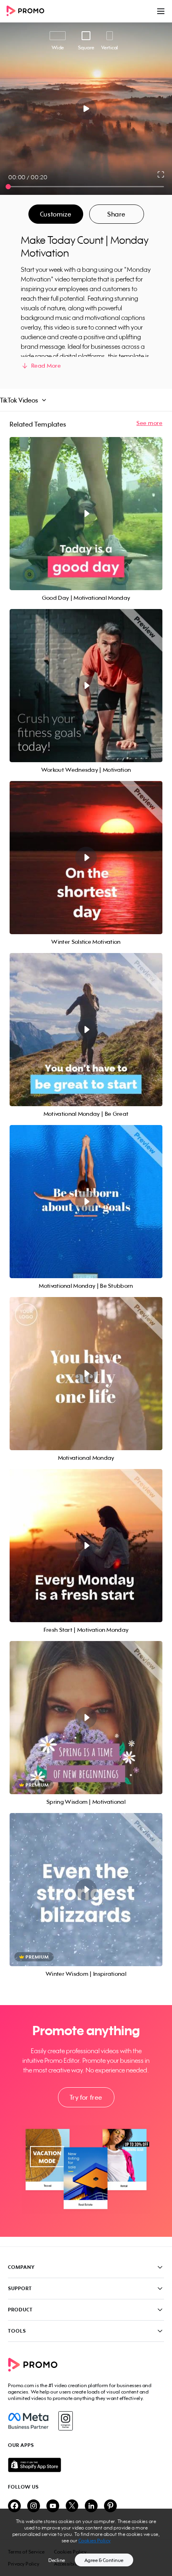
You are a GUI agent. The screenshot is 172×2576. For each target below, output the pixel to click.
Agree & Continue (104, 2560)
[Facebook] (28, 2421)
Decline (57, 2560)
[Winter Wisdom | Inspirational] (86, 1890)
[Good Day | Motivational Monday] (86, 514)
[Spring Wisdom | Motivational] (86, 1718)
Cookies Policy (95, 2541)
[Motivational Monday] (86, 1374)
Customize (56, 214)
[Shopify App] (86, 2465)
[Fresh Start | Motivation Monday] (86, 1546)
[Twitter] (72, 2506)
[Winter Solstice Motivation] (86, 858)
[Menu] (161, 11)
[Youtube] (53, 2506)
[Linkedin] (91, 2506)
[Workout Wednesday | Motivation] (86, 686)
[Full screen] (161, 174)
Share (116, 214)
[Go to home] (28, 11)
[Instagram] (65, 2421)
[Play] (86, 109)
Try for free (86, 2097)
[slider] (8, 187)
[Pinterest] (110, 2506)
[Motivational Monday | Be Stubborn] (86, 1202)
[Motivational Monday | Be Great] (86, 1030)
